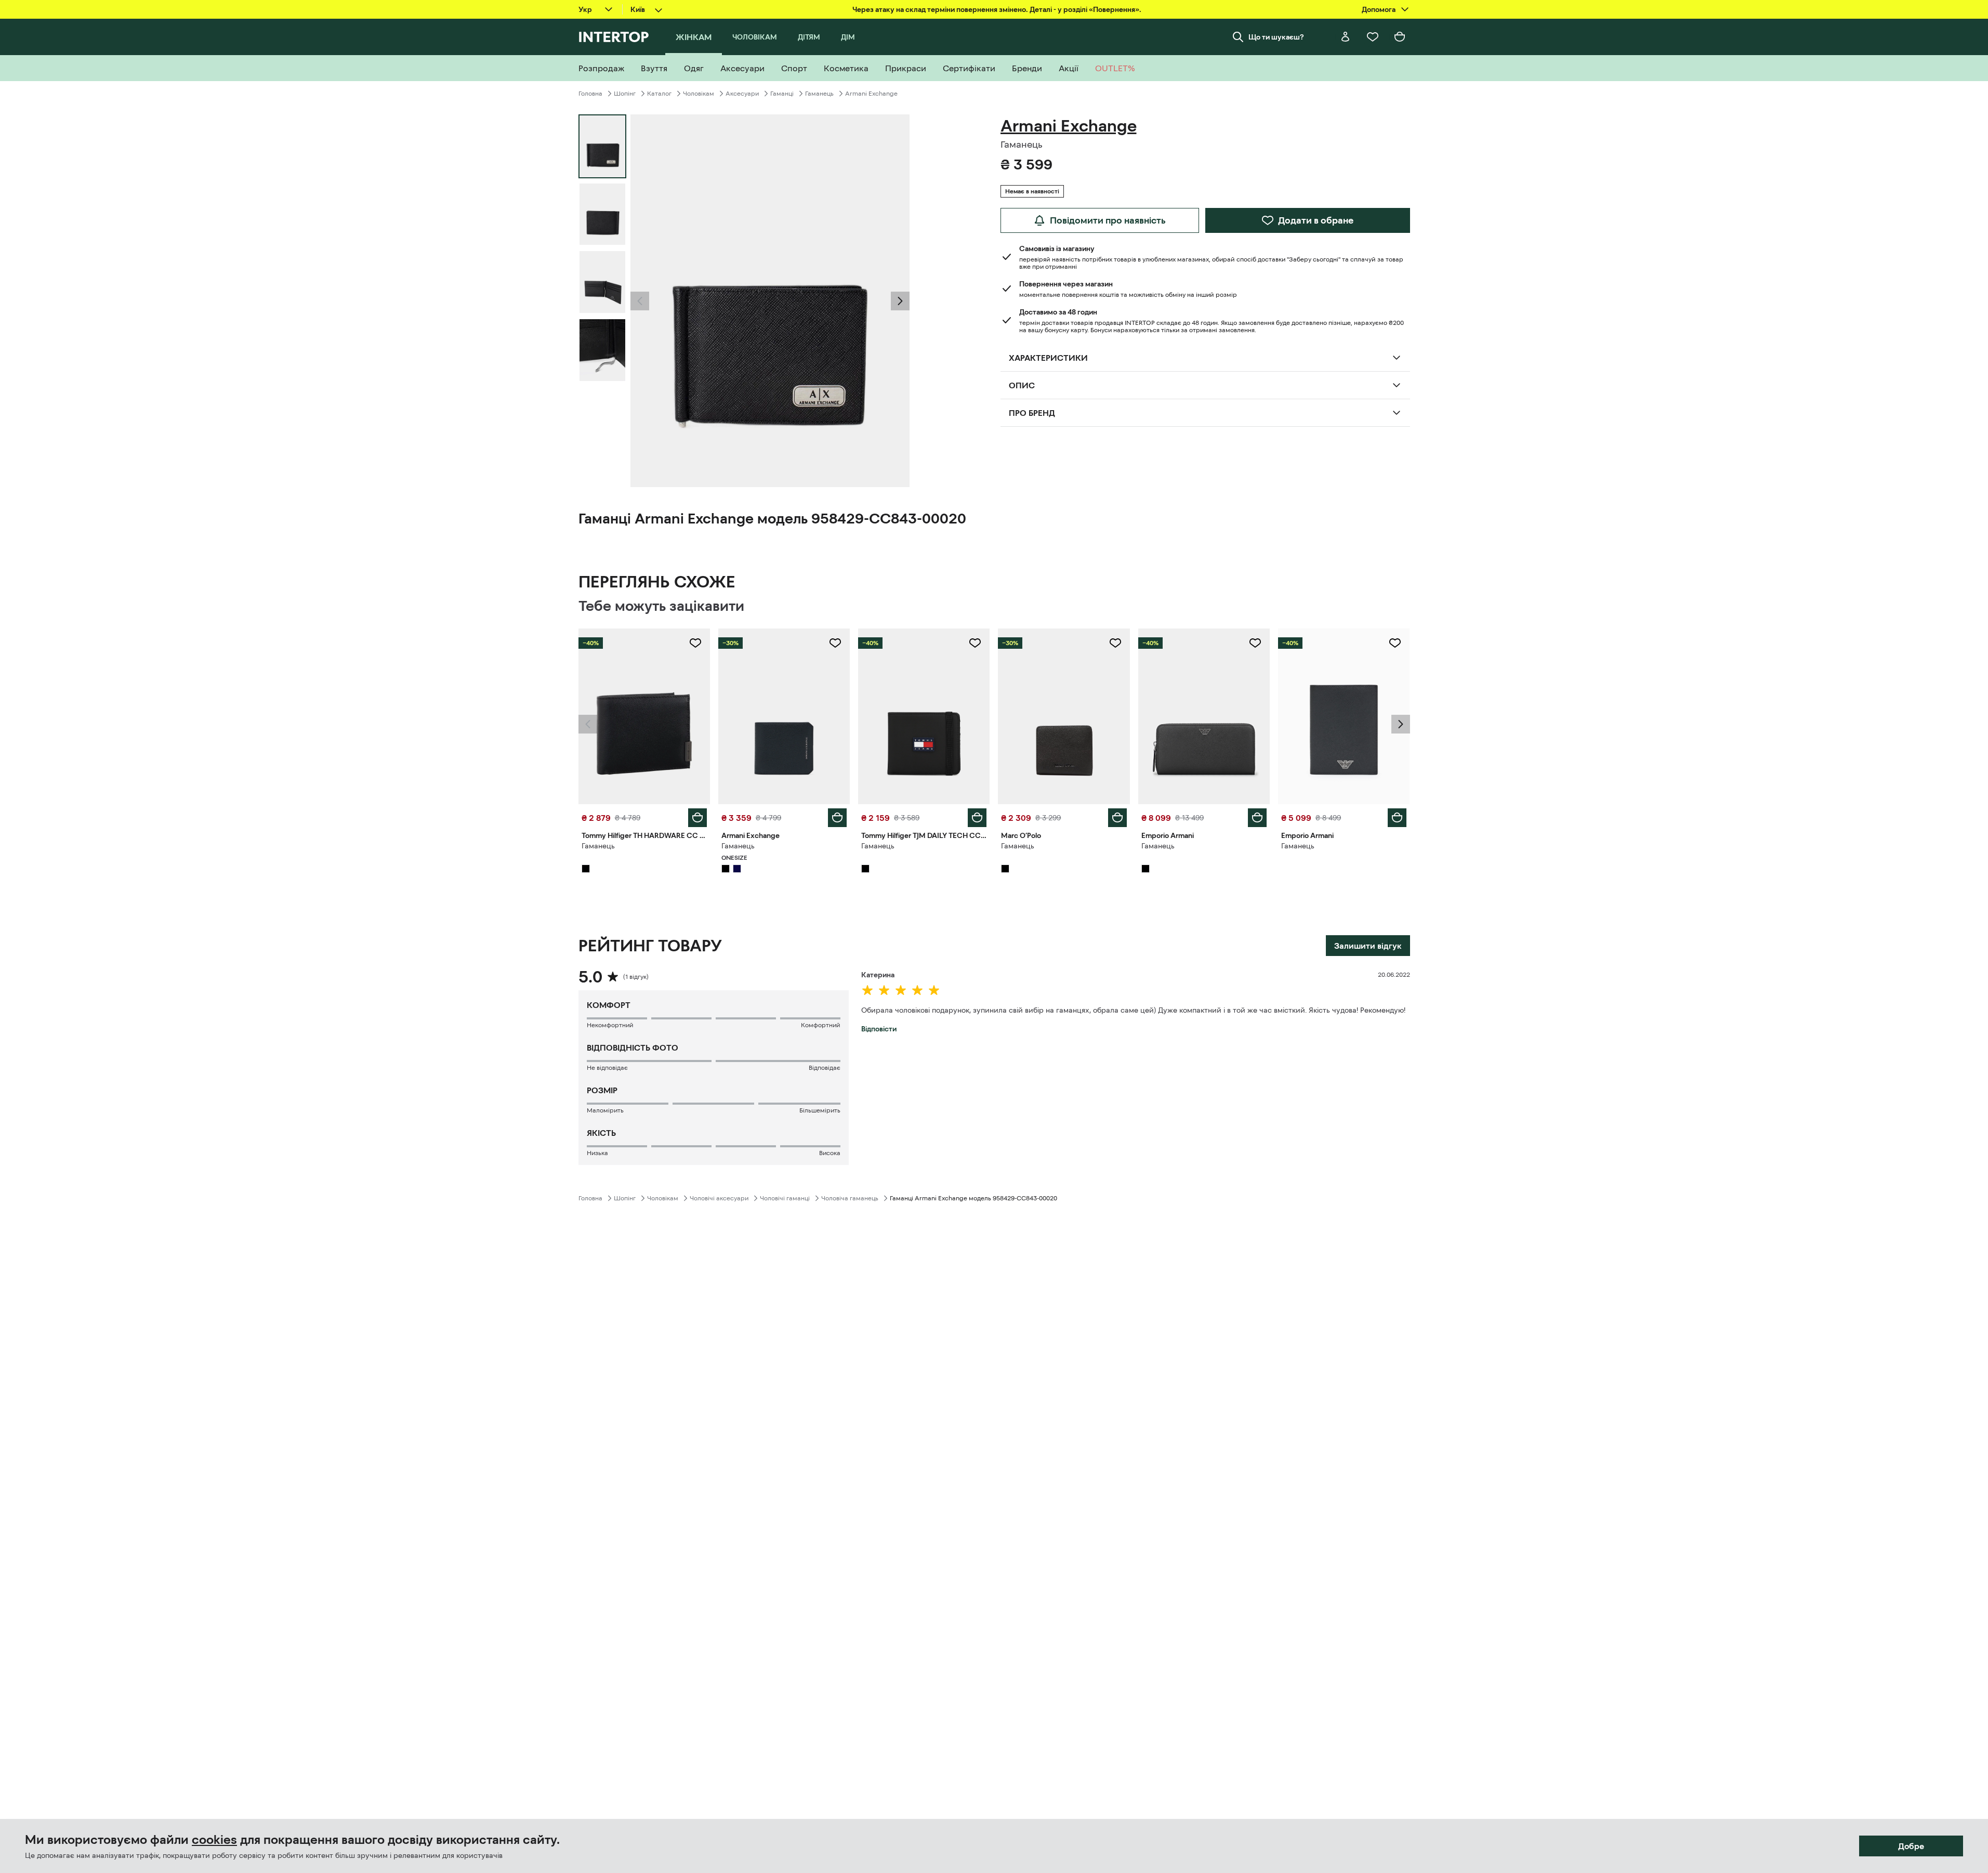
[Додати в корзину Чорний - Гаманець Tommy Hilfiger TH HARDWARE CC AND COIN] (697, 818)
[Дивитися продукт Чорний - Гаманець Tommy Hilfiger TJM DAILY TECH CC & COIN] (924, 716)
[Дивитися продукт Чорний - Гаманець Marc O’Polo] (1064, 716)
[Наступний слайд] (900, 301)
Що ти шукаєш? (1276, 37)
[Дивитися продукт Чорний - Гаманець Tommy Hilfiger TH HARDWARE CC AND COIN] (644, 716)
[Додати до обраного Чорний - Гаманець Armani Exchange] (835, 643)
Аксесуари (742, 94)
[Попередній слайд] (640, 301)
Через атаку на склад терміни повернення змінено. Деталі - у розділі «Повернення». (997, 9)
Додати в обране (1316, 220)
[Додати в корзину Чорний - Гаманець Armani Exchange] (837, 818)
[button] (640, 301)
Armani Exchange (871, 94)
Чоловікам (699, 94)
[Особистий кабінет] (1346, 37)
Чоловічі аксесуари (719, 1198)
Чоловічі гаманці (785, 1198)
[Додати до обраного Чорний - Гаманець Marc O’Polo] (1115, 643)
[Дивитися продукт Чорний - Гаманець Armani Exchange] (784, 716)
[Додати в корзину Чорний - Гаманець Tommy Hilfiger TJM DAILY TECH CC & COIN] (977, 818)
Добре (1911, 1846)
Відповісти (879, 1029)
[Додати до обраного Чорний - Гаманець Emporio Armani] (1255, 643)
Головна (590, 94)
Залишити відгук (1368, 946)
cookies (214, 1840)
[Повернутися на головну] (614, 37)
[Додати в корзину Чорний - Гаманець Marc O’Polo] (1117, 818)
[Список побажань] (1373, 37)
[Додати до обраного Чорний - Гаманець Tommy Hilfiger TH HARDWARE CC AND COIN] (695, 643)
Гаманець (819, 94)
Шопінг (625, 94)
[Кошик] (1400, 37)
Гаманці (782, 94)
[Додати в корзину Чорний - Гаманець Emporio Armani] (1257, 818)
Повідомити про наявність (1108, 220)
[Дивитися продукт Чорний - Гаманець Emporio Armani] (1204, 716)
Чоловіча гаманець (850, 1198)
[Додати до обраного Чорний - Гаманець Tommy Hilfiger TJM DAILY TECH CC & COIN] (975, 643)
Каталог (659, 94)
